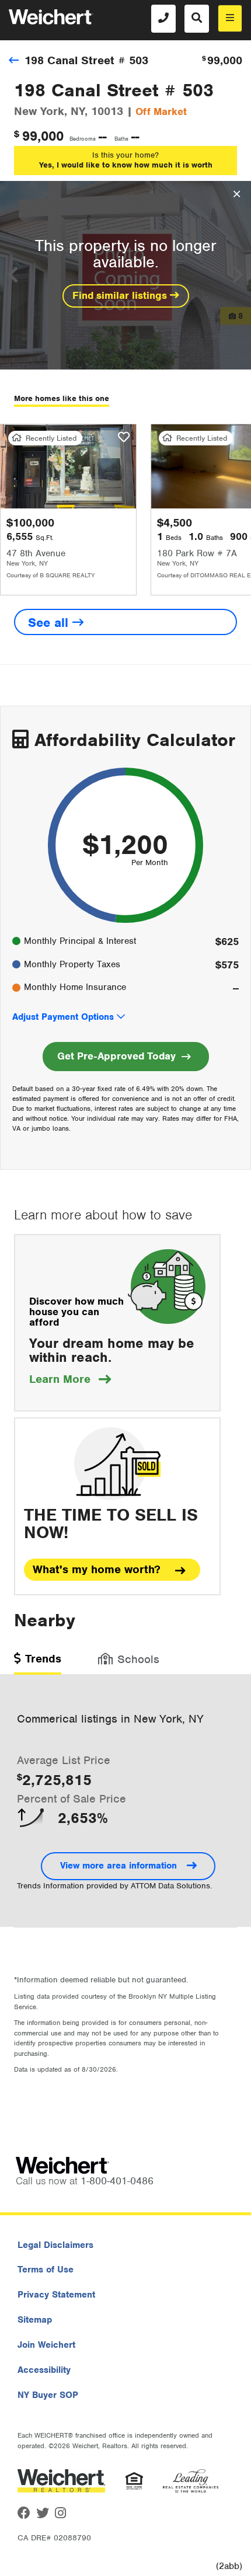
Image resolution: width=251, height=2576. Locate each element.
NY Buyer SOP (48, 2395)
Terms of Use (46, 2270)
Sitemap (35, 2320)
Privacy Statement (56, 2295)
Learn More (70, 1379)
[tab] (38, 1663)
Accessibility (44, 2370)
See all (50, 623)
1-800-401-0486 (117, 2181)
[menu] (230, 18)
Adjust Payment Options (63, 1017)
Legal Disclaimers (55, 2245)
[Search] (197, 19)
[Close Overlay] (237, 194)
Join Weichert (46, 2345)
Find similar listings (121, 295)
